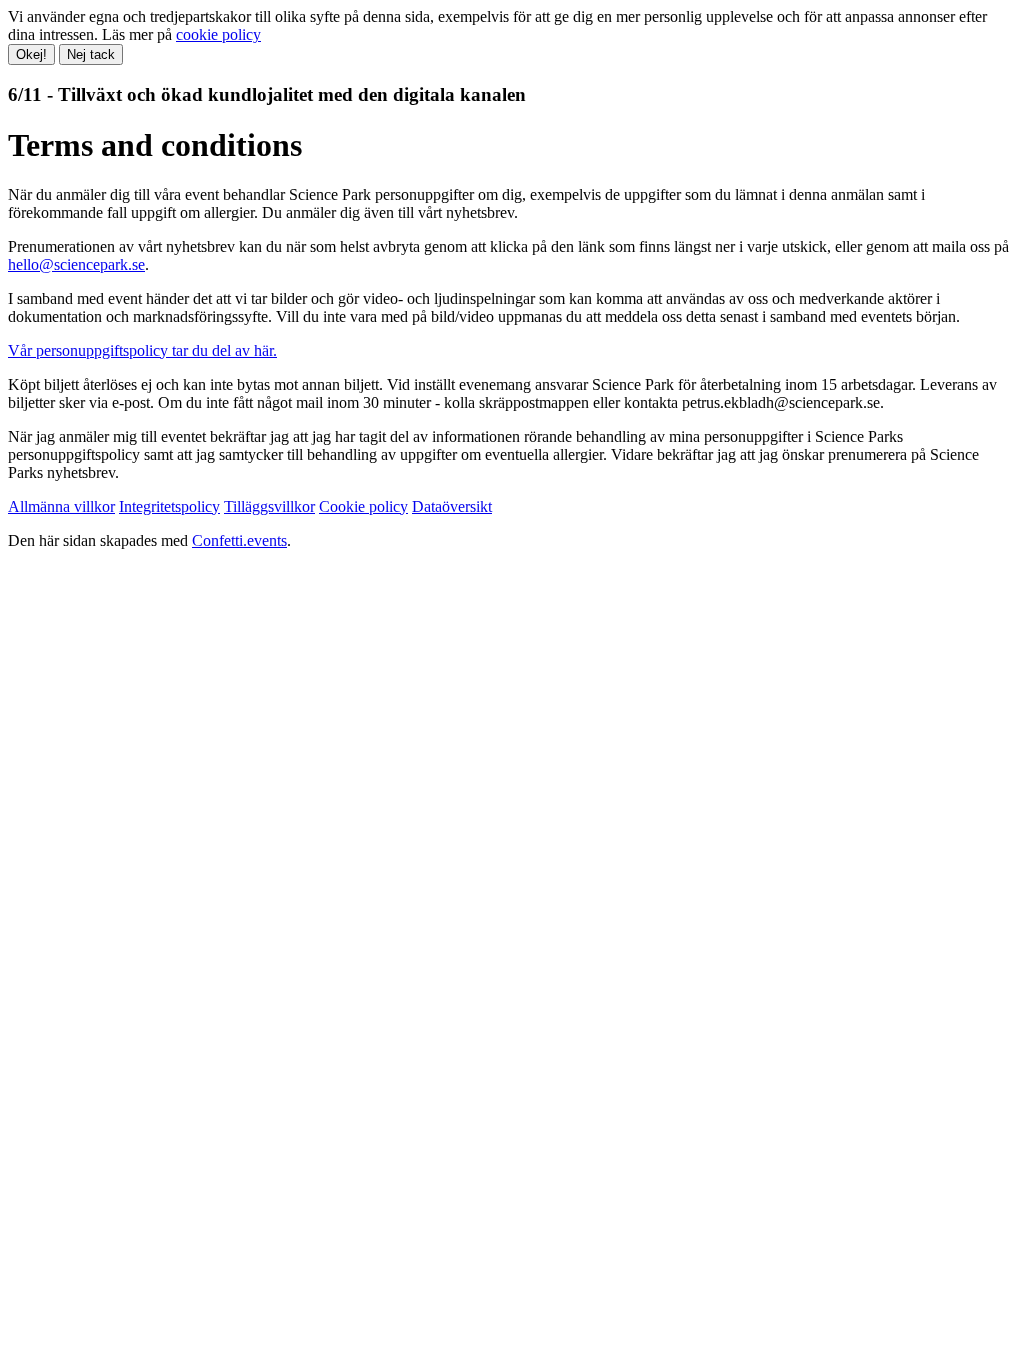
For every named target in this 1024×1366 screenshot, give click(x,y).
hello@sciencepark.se (76, 264)
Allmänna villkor (61, 506)
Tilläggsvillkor (269, 506)
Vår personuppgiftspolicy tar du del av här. (142, 350)
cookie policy (218, 34)
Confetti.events (239, 540)
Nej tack (91, 54)
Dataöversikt (452, 506)
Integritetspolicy (169, 506)
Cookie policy (363, 506)
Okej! (31, 54)
